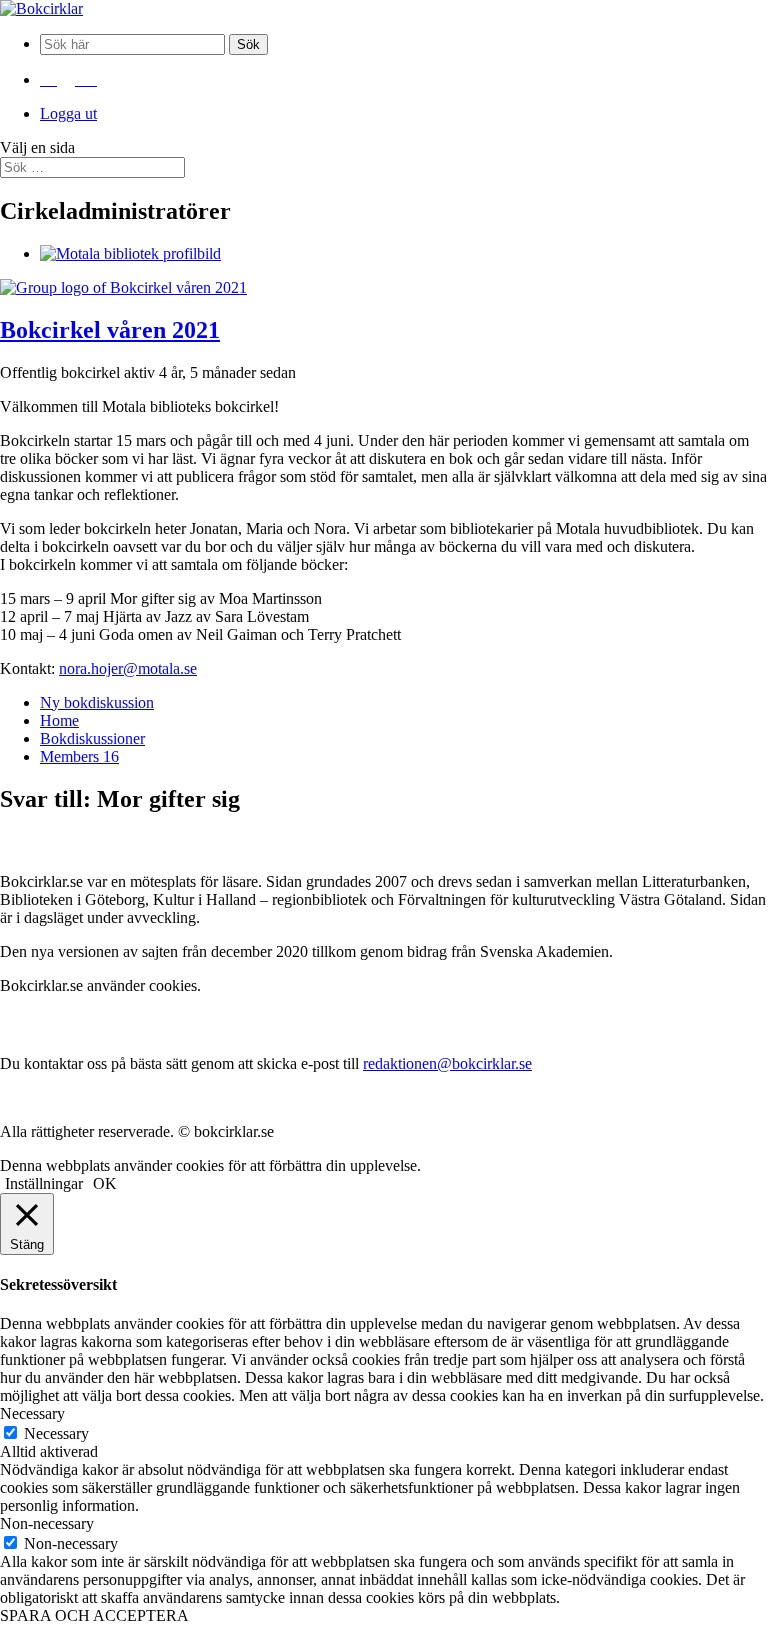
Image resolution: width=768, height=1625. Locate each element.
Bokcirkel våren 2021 (110, 330)
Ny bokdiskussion (97, 702)
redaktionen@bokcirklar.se (447, 1063)
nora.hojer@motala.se (128, 668)
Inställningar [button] (44, 1183)
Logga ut (68, 113)
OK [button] (105, 1183)
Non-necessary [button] (47, 1523)
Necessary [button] (32, 1413)
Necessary (56, 1433)
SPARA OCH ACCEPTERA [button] (94, 1615)
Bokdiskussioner (92, 738)
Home (59, 720)
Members (79, 756)
